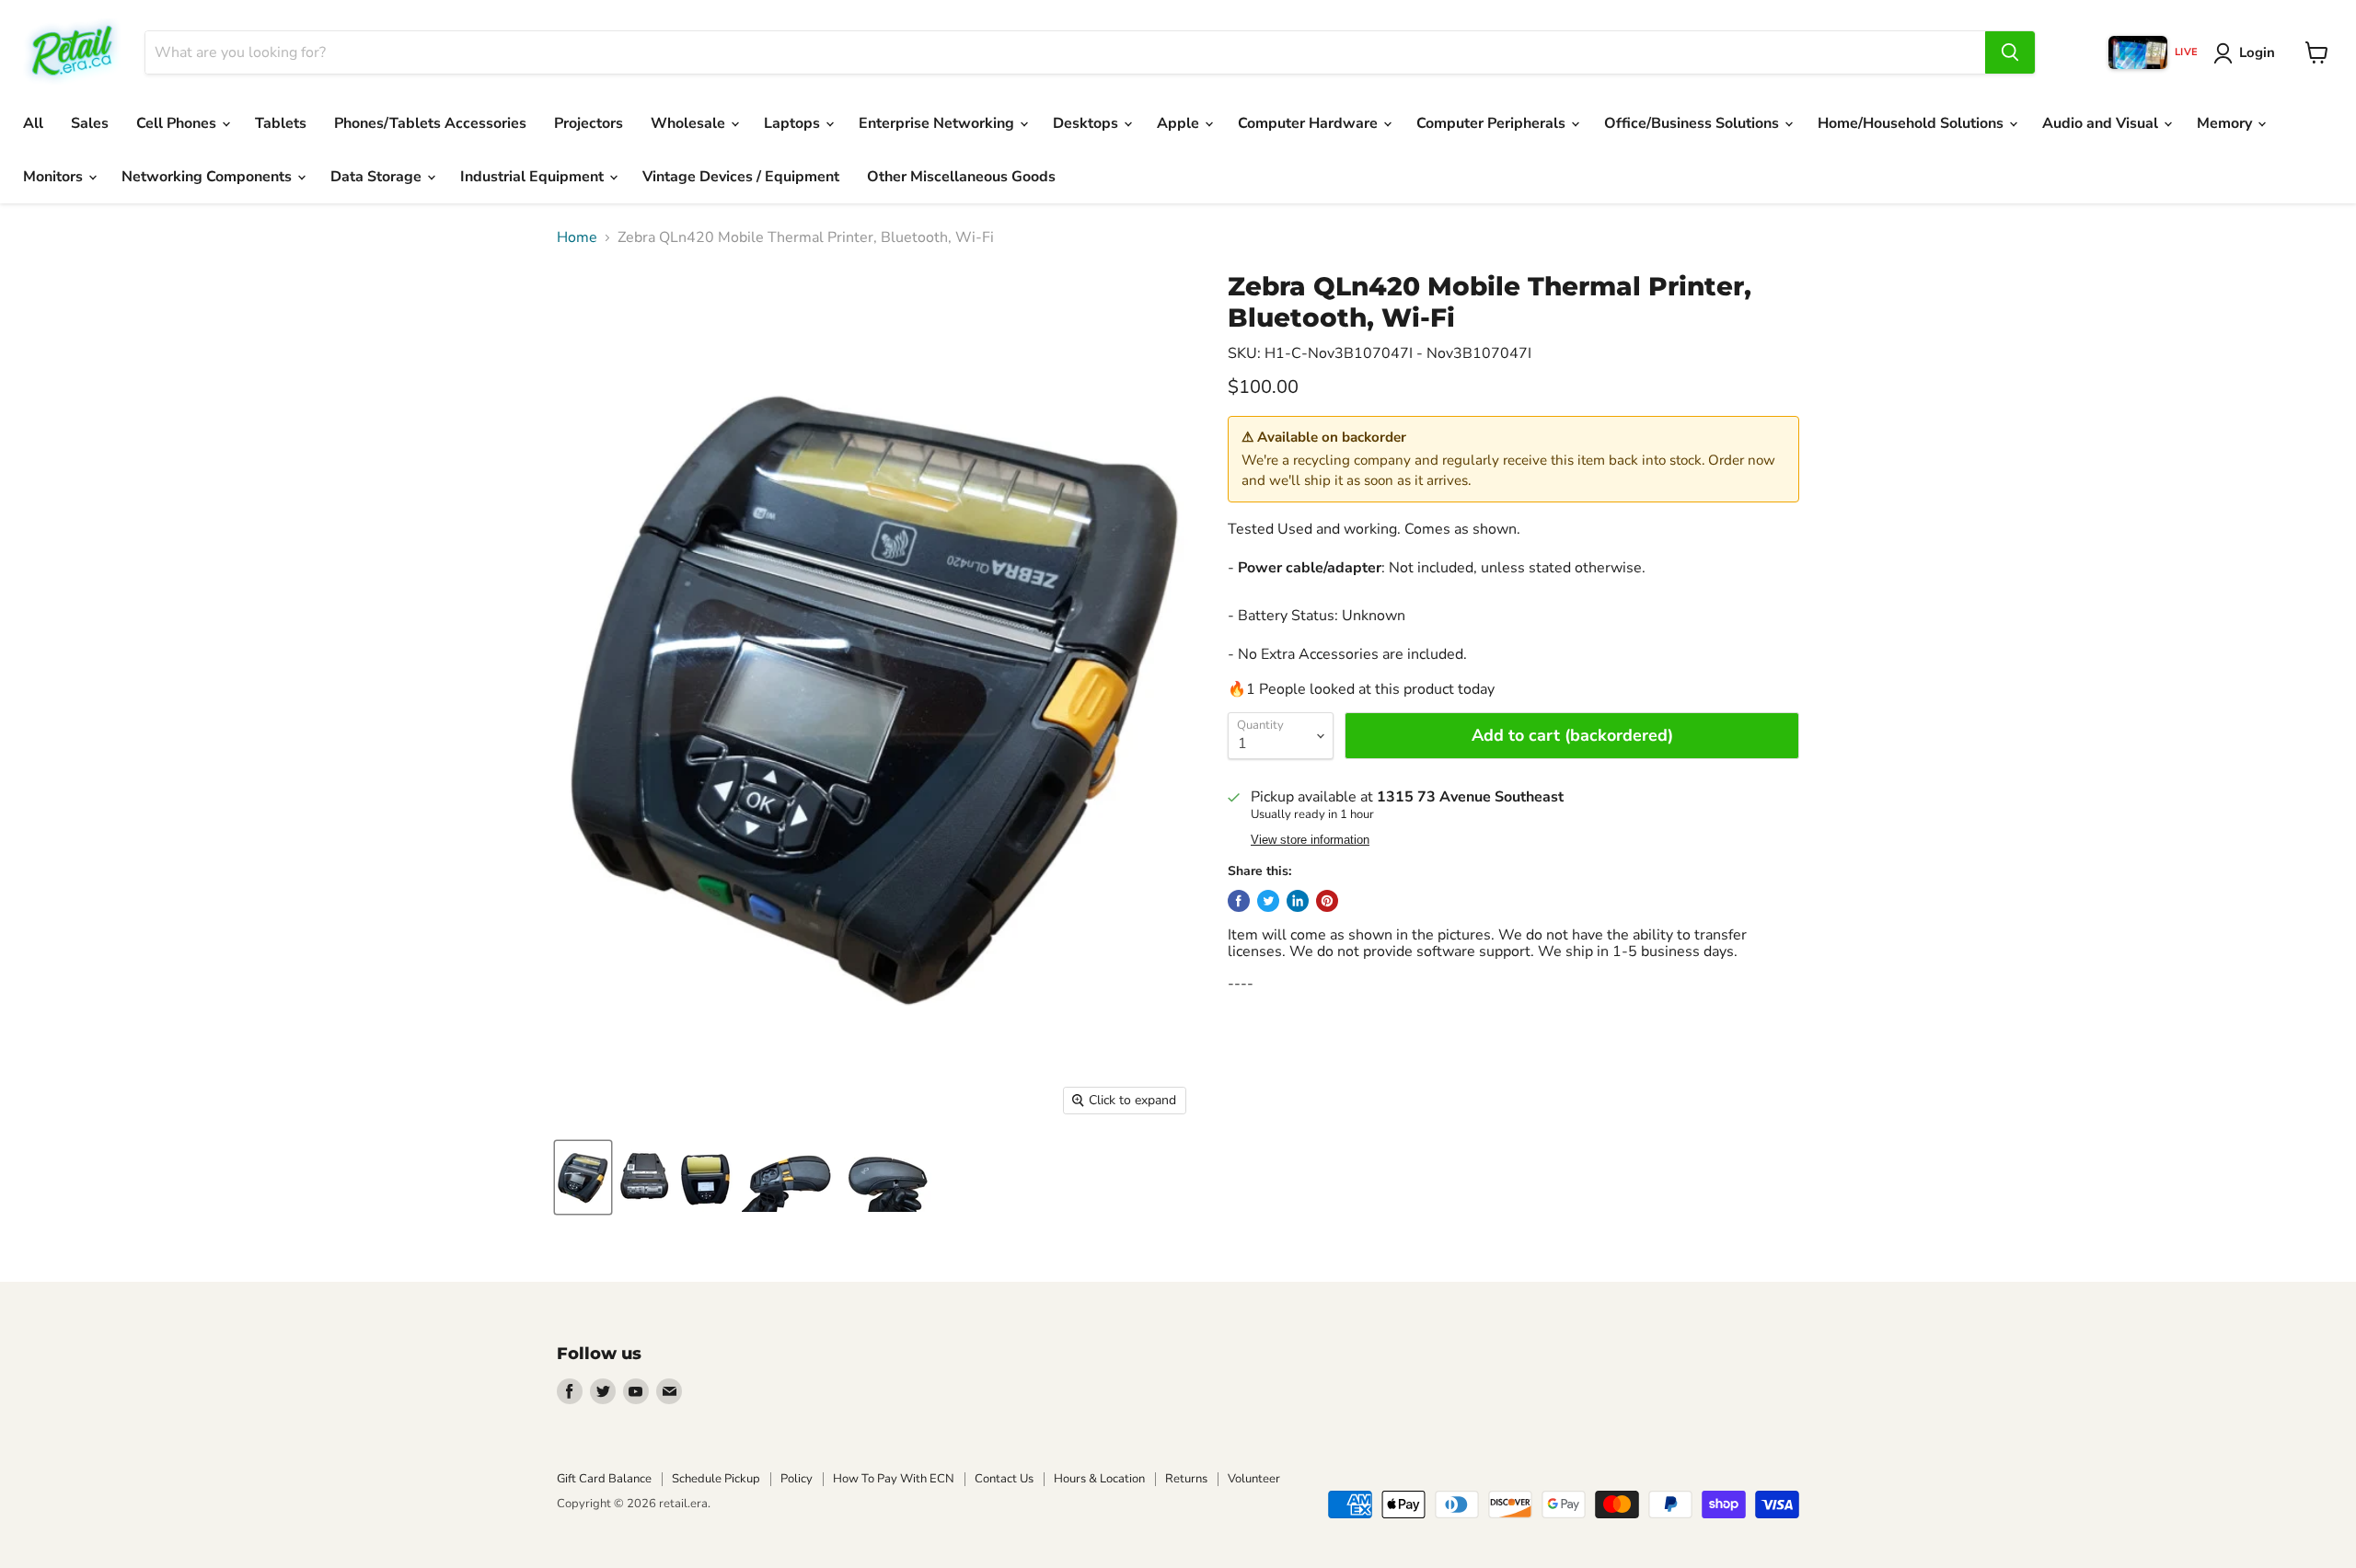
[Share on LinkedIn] (1298, 901)
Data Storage (378, 177)
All (33, 123)
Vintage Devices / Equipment (741, 177)
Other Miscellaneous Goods (961, 177)
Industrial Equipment (534, 177)
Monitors (55, 177)
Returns (1186, 1479)
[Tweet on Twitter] (1268, 901)
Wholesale (690, 123)
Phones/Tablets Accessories (430, 123)
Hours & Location (1099, 1479)
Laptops (794, 123)
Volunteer (1254, 1479)
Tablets (281, 123)
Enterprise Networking (938, 123)
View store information (1310, 840)
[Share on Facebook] (1239, 901)
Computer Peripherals (1493, 123)
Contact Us (1004, 1479)
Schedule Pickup (716, 1479)
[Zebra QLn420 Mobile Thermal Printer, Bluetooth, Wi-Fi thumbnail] (583, 1177)
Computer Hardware (1310, 123)
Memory (2226, 123)
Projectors (589, 123)
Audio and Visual (2102, 123)
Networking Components (208, 177)
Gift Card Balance (604, 1479)
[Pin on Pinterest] (1327, 901)
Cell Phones (178, 123)
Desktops (1087, 123)
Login (2257, 52)
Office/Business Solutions (1693, 123)
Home (577, 237)
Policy (797, 1479)
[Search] (2010, 52)
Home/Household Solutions (1912, 123)
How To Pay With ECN (894, 1479)
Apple (1180, 123)
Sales (90, 123)
